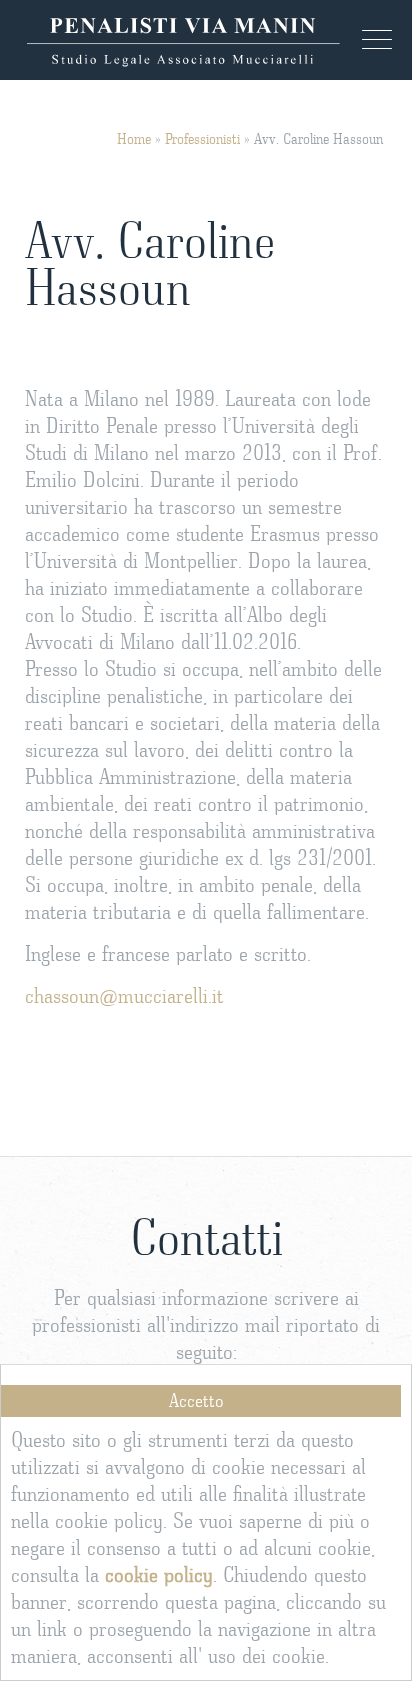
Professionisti (202, 139)
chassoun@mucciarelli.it (124, 996)
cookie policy (159, 1575)
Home (134, 139)
